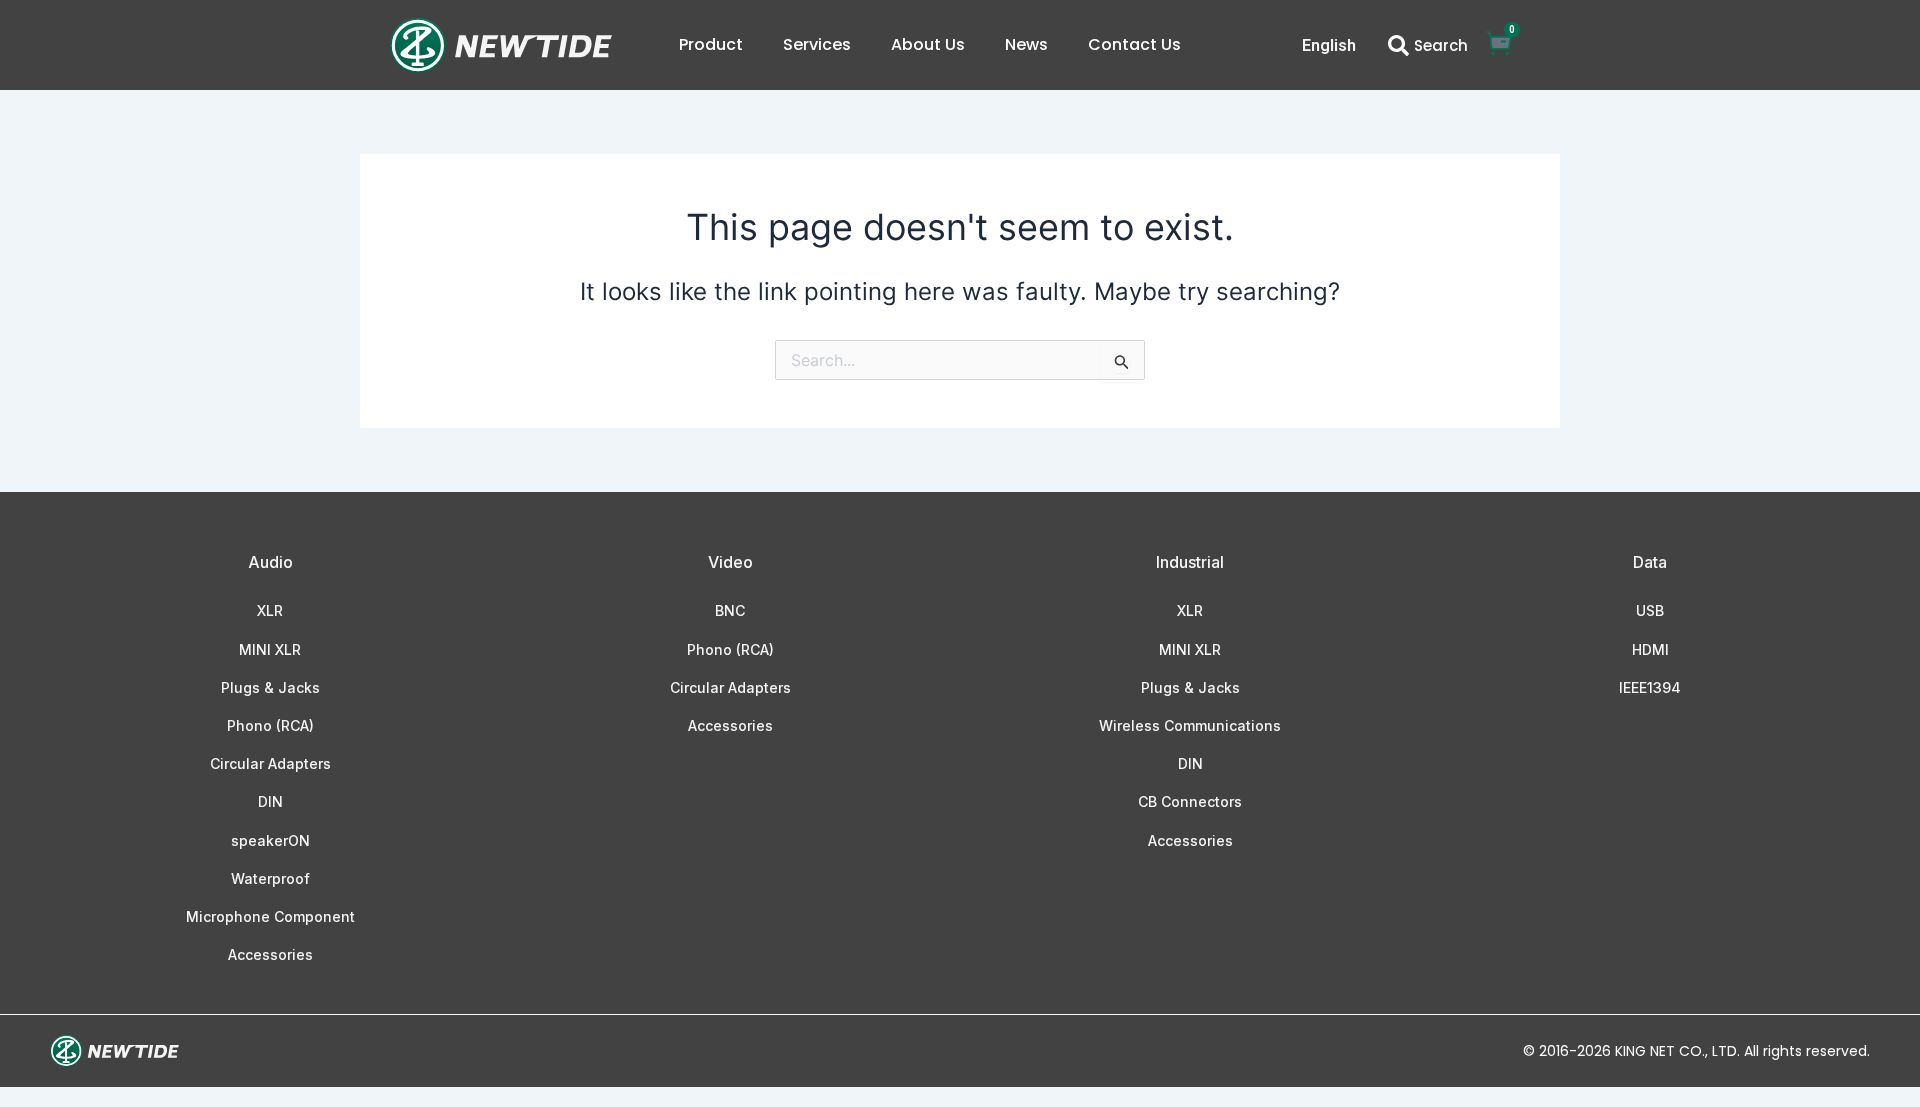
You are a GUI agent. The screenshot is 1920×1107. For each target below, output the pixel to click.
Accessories (270, 954)
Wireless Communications (1190, 725)
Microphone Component (270, 916)
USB (1650, 610)
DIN (270, 801)
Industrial (1190, 562)
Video (730, 562)
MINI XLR (270, 649)
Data (1650, 562)
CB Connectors (1190, 801)
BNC (730, 610)
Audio (270, 562)
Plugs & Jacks (270, 687)
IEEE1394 (1650, 687)
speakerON (270, 840)
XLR (270, 610)
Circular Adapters (270, 763)
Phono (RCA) (270, 725)
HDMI (1650, 649)
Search (1441, 45)
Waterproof (270, 878)
